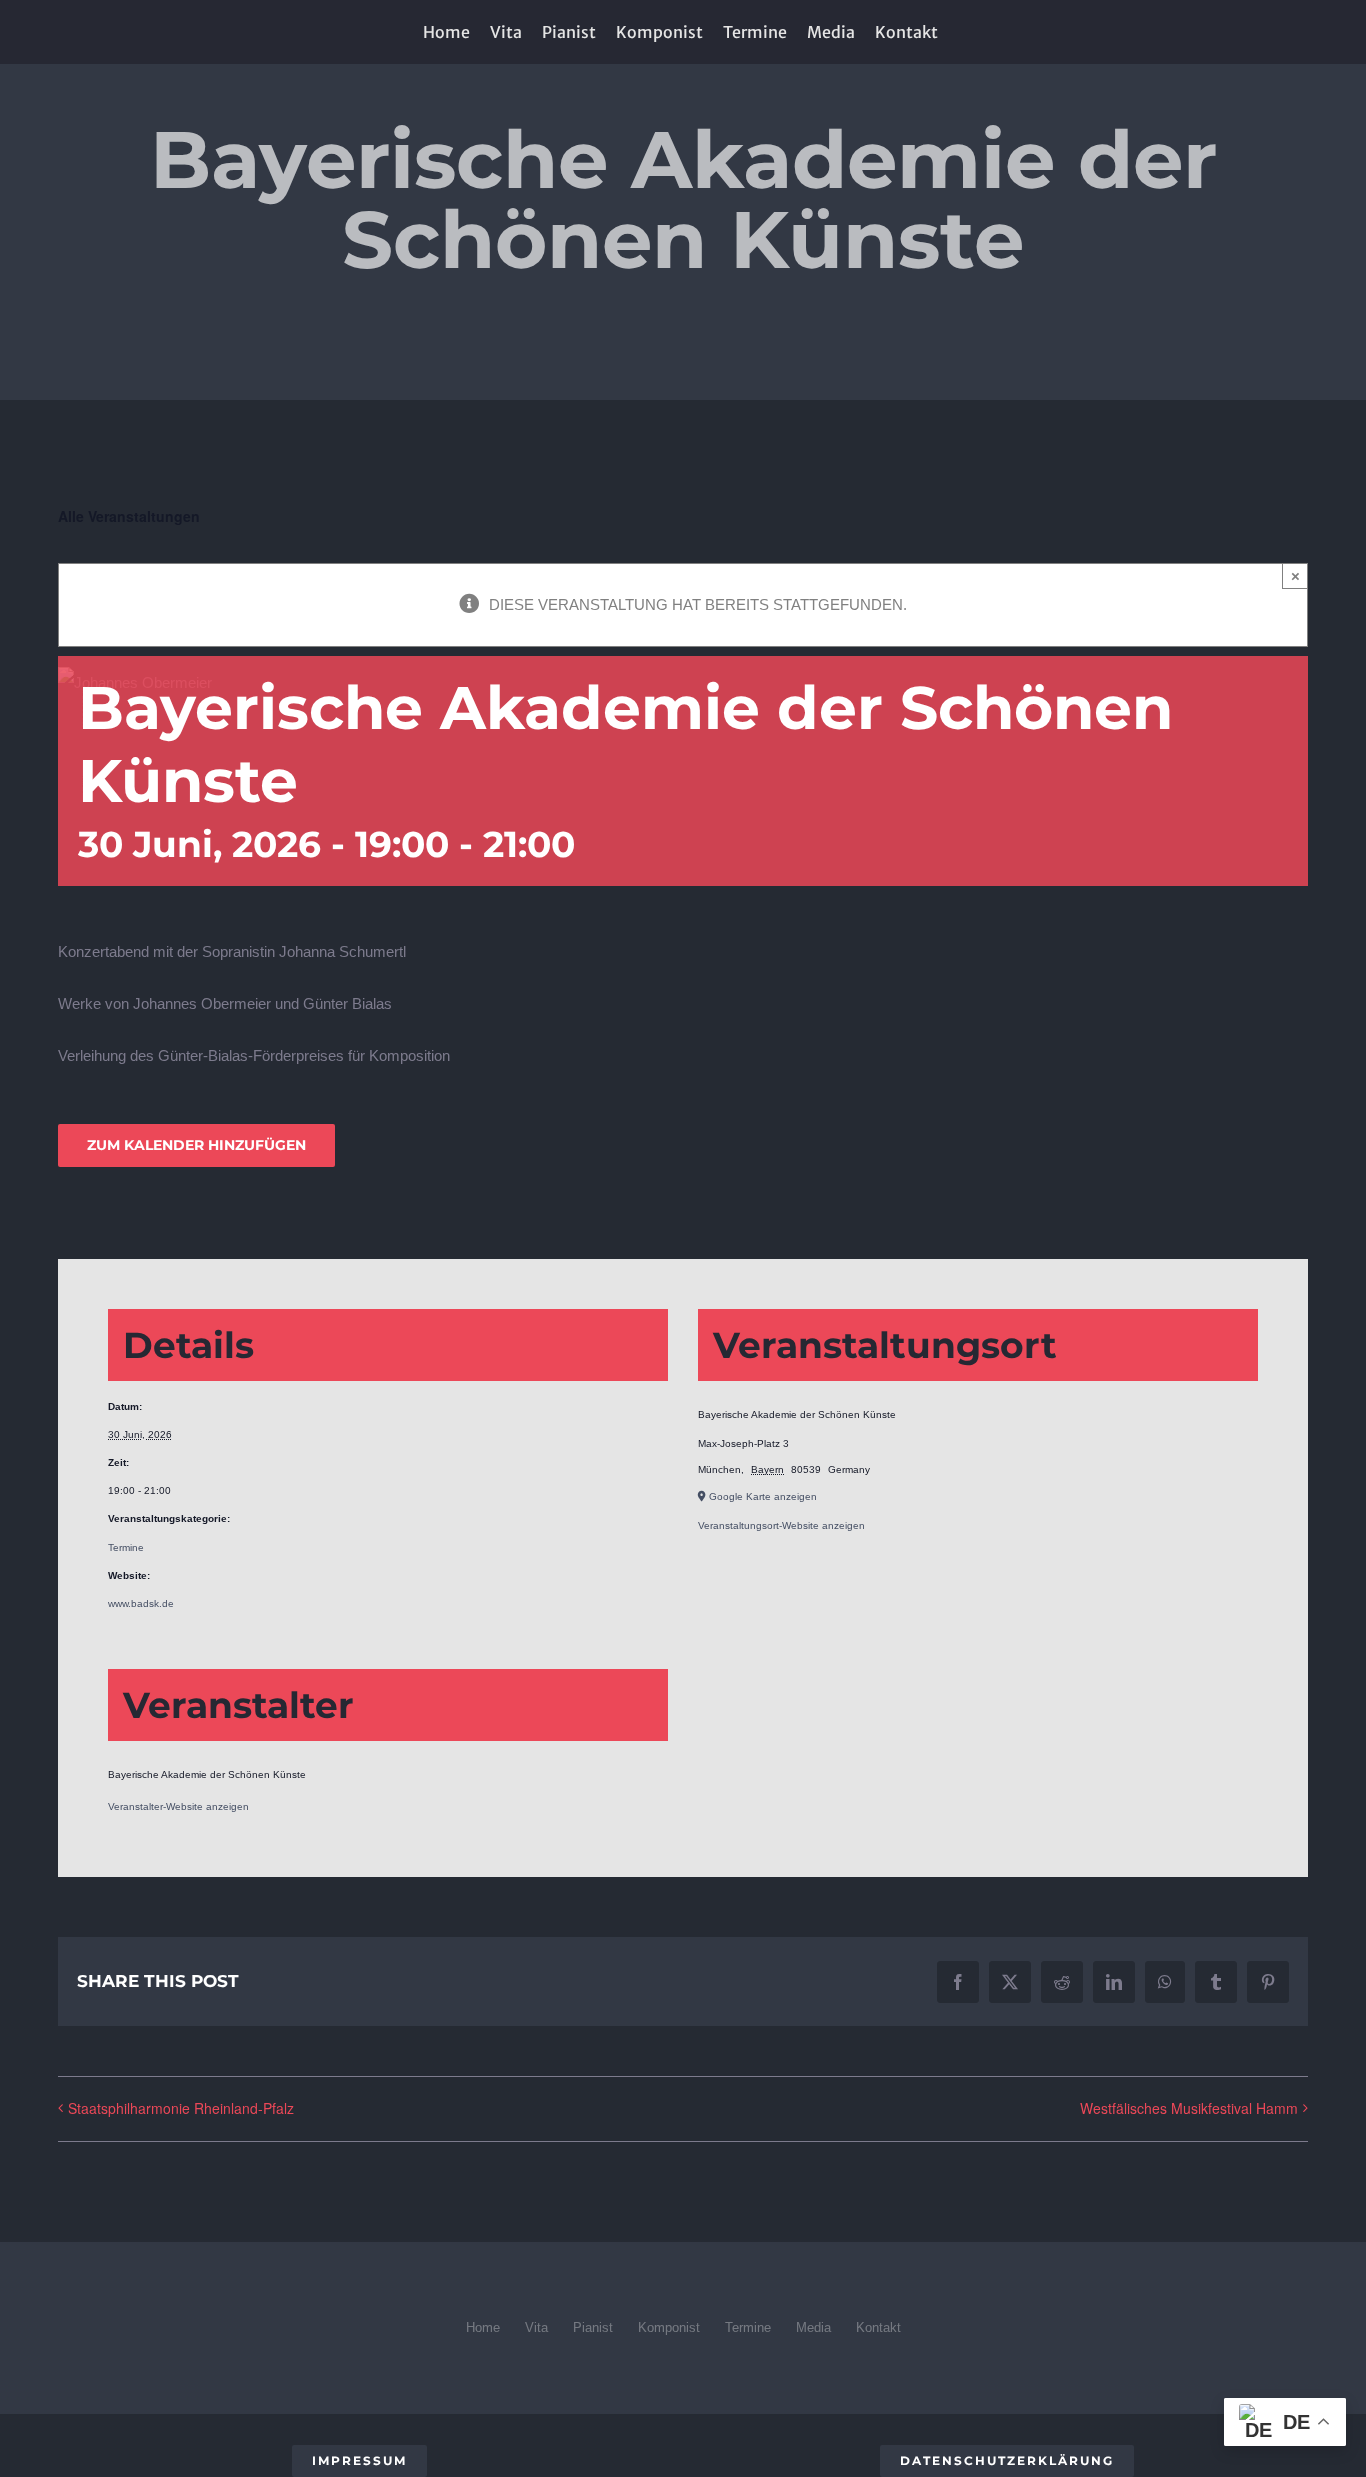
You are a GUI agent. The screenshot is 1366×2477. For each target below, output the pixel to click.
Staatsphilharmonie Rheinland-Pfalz (181, 2108)
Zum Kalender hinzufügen (196, 1145)
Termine (126, 1547)
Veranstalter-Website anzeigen (178, 1806)
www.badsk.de (141, 1603)
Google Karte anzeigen (763, 1496)
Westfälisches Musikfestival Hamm (1189, 2108)
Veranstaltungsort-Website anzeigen (781, 1525)
